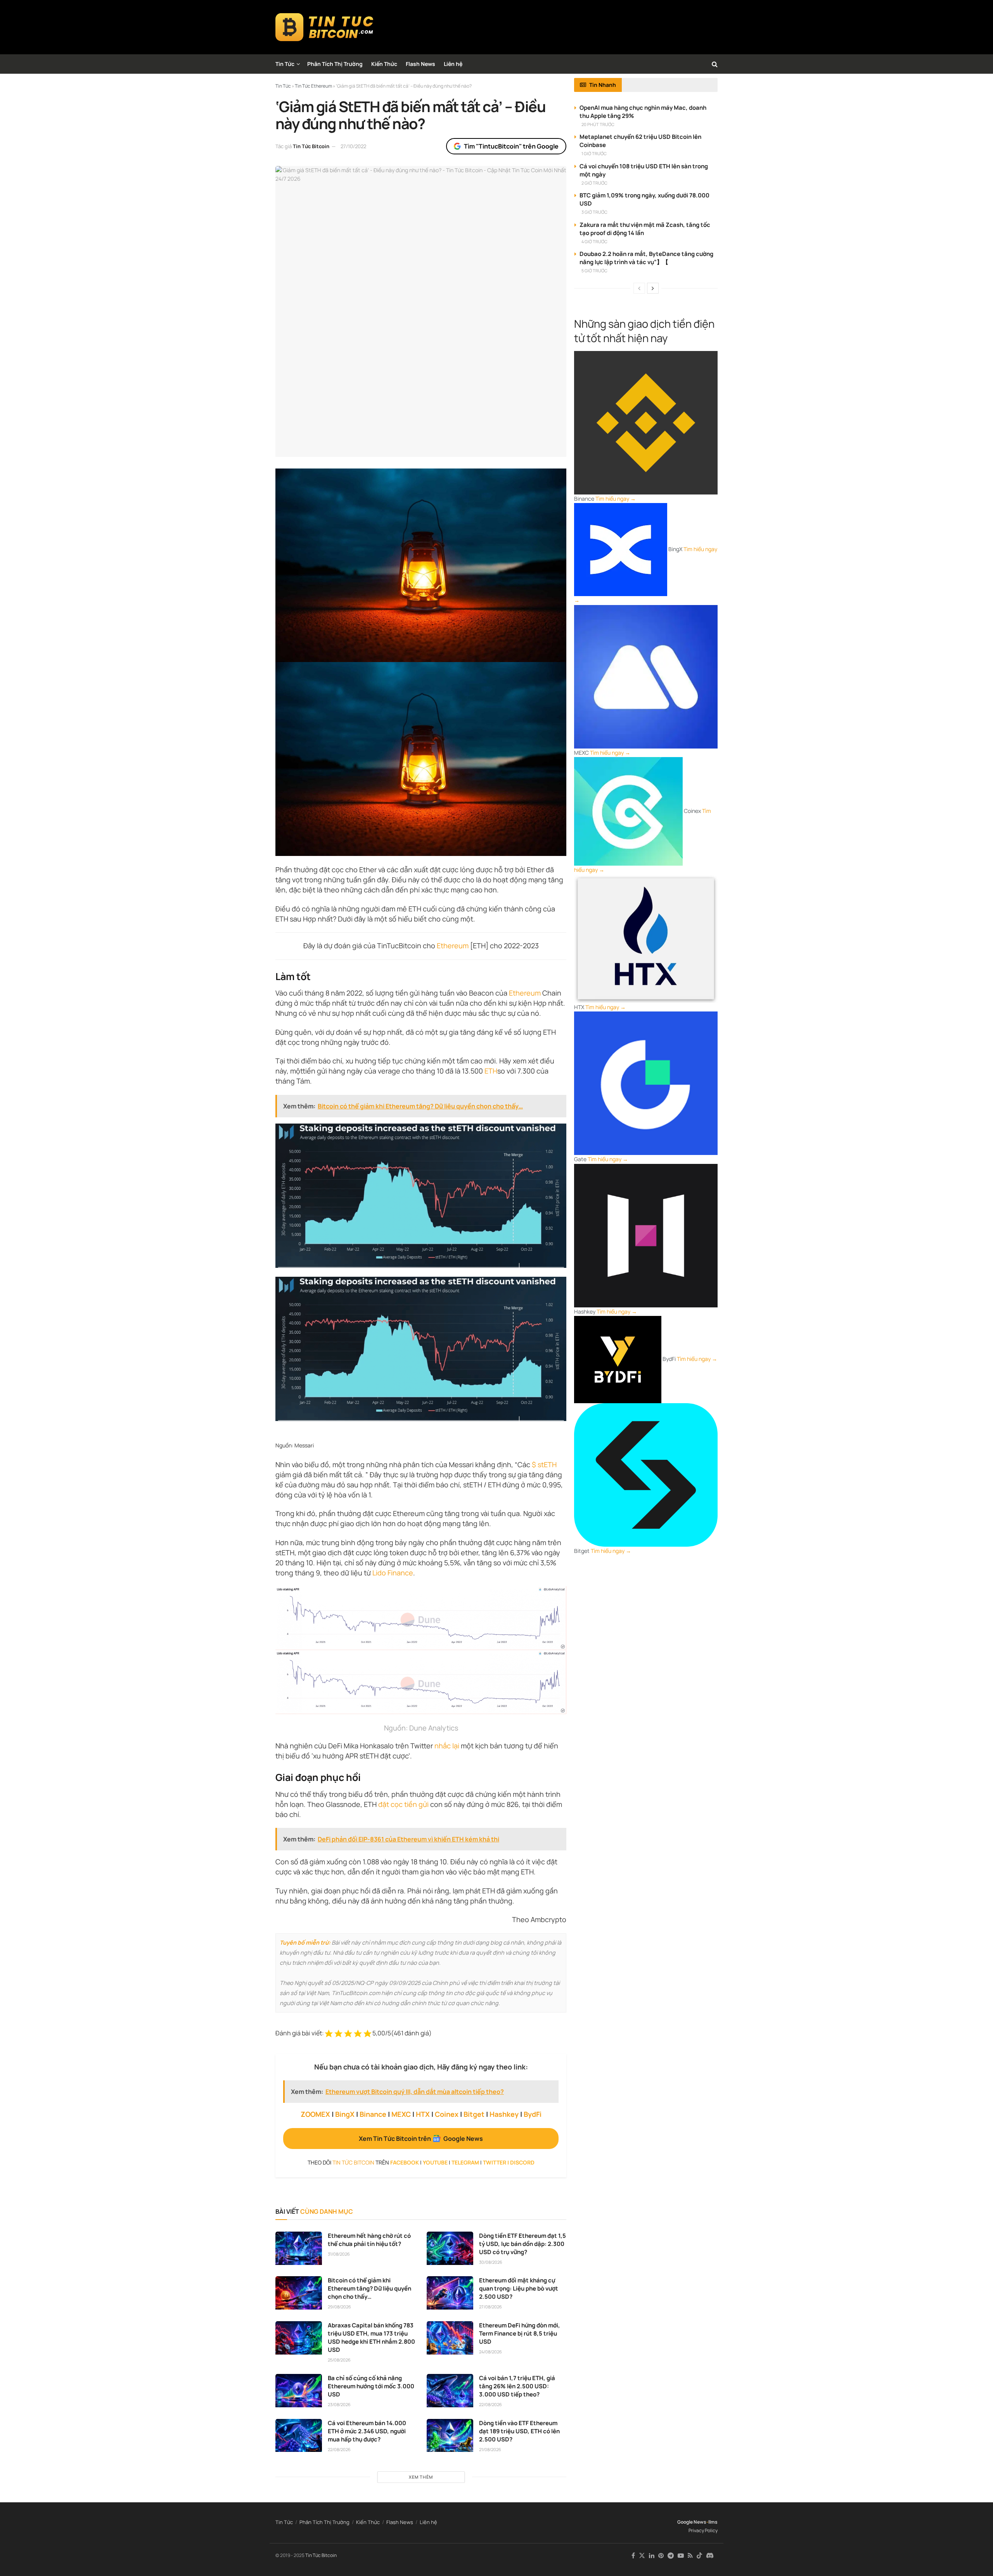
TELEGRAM (465, 2162)
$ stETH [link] (544, 1464)
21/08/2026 (490, 2449)
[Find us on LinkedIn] (652, 2556)
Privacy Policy (703, 2530)
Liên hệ (453, 64)
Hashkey (504, 2114)
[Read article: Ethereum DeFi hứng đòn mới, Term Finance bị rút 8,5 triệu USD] (450, 2338)
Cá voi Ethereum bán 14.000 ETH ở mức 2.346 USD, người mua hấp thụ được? (367, 2431)
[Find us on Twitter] (642, 2556)
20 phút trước (598, 124)
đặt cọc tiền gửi (403, 1804)
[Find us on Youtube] (681, 2556)
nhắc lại (447, 1746)
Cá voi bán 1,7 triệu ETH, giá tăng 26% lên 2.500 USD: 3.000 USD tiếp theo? (517, 2386)
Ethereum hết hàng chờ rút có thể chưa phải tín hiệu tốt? (369, 2240)
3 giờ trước (594, 212)
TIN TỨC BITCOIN (353, 2162)
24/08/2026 (490, 2352)
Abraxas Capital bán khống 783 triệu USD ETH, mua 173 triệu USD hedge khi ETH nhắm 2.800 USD (371, 2337)
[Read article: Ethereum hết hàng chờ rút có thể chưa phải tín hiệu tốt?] (299, 2248)
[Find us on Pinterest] (661, 2556)
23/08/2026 (339, 2404)
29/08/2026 (339, 2307)
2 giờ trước (594, 183)
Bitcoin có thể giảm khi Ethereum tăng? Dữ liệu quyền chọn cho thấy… (369, 2288)
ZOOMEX (315, 2114)
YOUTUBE (435, 2162)
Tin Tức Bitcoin (311, 146)
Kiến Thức (384, 64)
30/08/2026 (491, 2262)
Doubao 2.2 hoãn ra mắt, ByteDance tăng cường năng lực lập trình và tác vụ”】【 (646, 258)
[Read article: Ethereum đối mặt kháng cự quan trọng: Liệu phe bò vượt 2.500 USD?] (450, 2293)
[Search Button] (715, 64)
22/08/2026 (490, 2404)
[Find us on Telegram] (671, 2556)
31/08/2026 (339, 2254)
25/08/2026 (339, 2360)
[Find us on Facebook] (633, 2556)
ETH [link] (491, 1071)
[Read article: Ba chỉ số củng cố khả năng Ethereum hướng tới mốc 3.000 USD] (299, 2391)
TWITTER (495, 2162)
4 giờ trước (594, 241)
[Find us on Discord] (710, 2556)
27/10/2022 (353, 146)
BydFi (533, 2114)
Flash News (420, 64)
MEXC (401, 2114)
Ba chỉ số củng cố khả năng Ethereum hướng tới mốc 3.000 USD (371, 2386)
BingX (345, 2114)
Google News (692, 2522)
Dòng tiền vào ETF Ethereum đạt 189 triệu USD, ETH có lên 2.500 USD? (519, 2431)
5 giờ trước (594, 271)
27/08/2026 (490, 2307)
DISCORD (522, 2162)
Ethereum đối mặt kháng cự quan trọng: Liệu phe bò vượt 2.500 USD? (519, 2288)
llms (713, 2522)
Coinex (447, 2114)
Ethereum (453, 946)
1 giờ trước (594, 153)
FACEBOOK (405, 2162)
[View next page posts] (653, 288)
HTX (423, 2114)
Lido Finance (393, 1573)
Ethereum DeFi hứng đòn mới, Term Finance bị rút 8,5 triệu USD (520, 2333)
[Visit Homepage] (324, 27)
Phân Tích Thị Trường (335, 64)
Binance (373, 2114)
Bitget (474, 2114)
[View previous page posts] (639, 288)
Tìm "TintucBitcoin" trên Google (511, 146)
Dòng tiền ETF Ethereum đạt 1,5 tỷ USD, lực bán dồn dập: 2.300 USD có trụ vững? (522, 2244)
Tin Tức (285, 64)
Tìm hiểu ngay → (616, 499)
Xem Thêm (421, 2477)
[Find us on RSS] (690, 2556)
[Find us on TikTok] (699, 2556)
